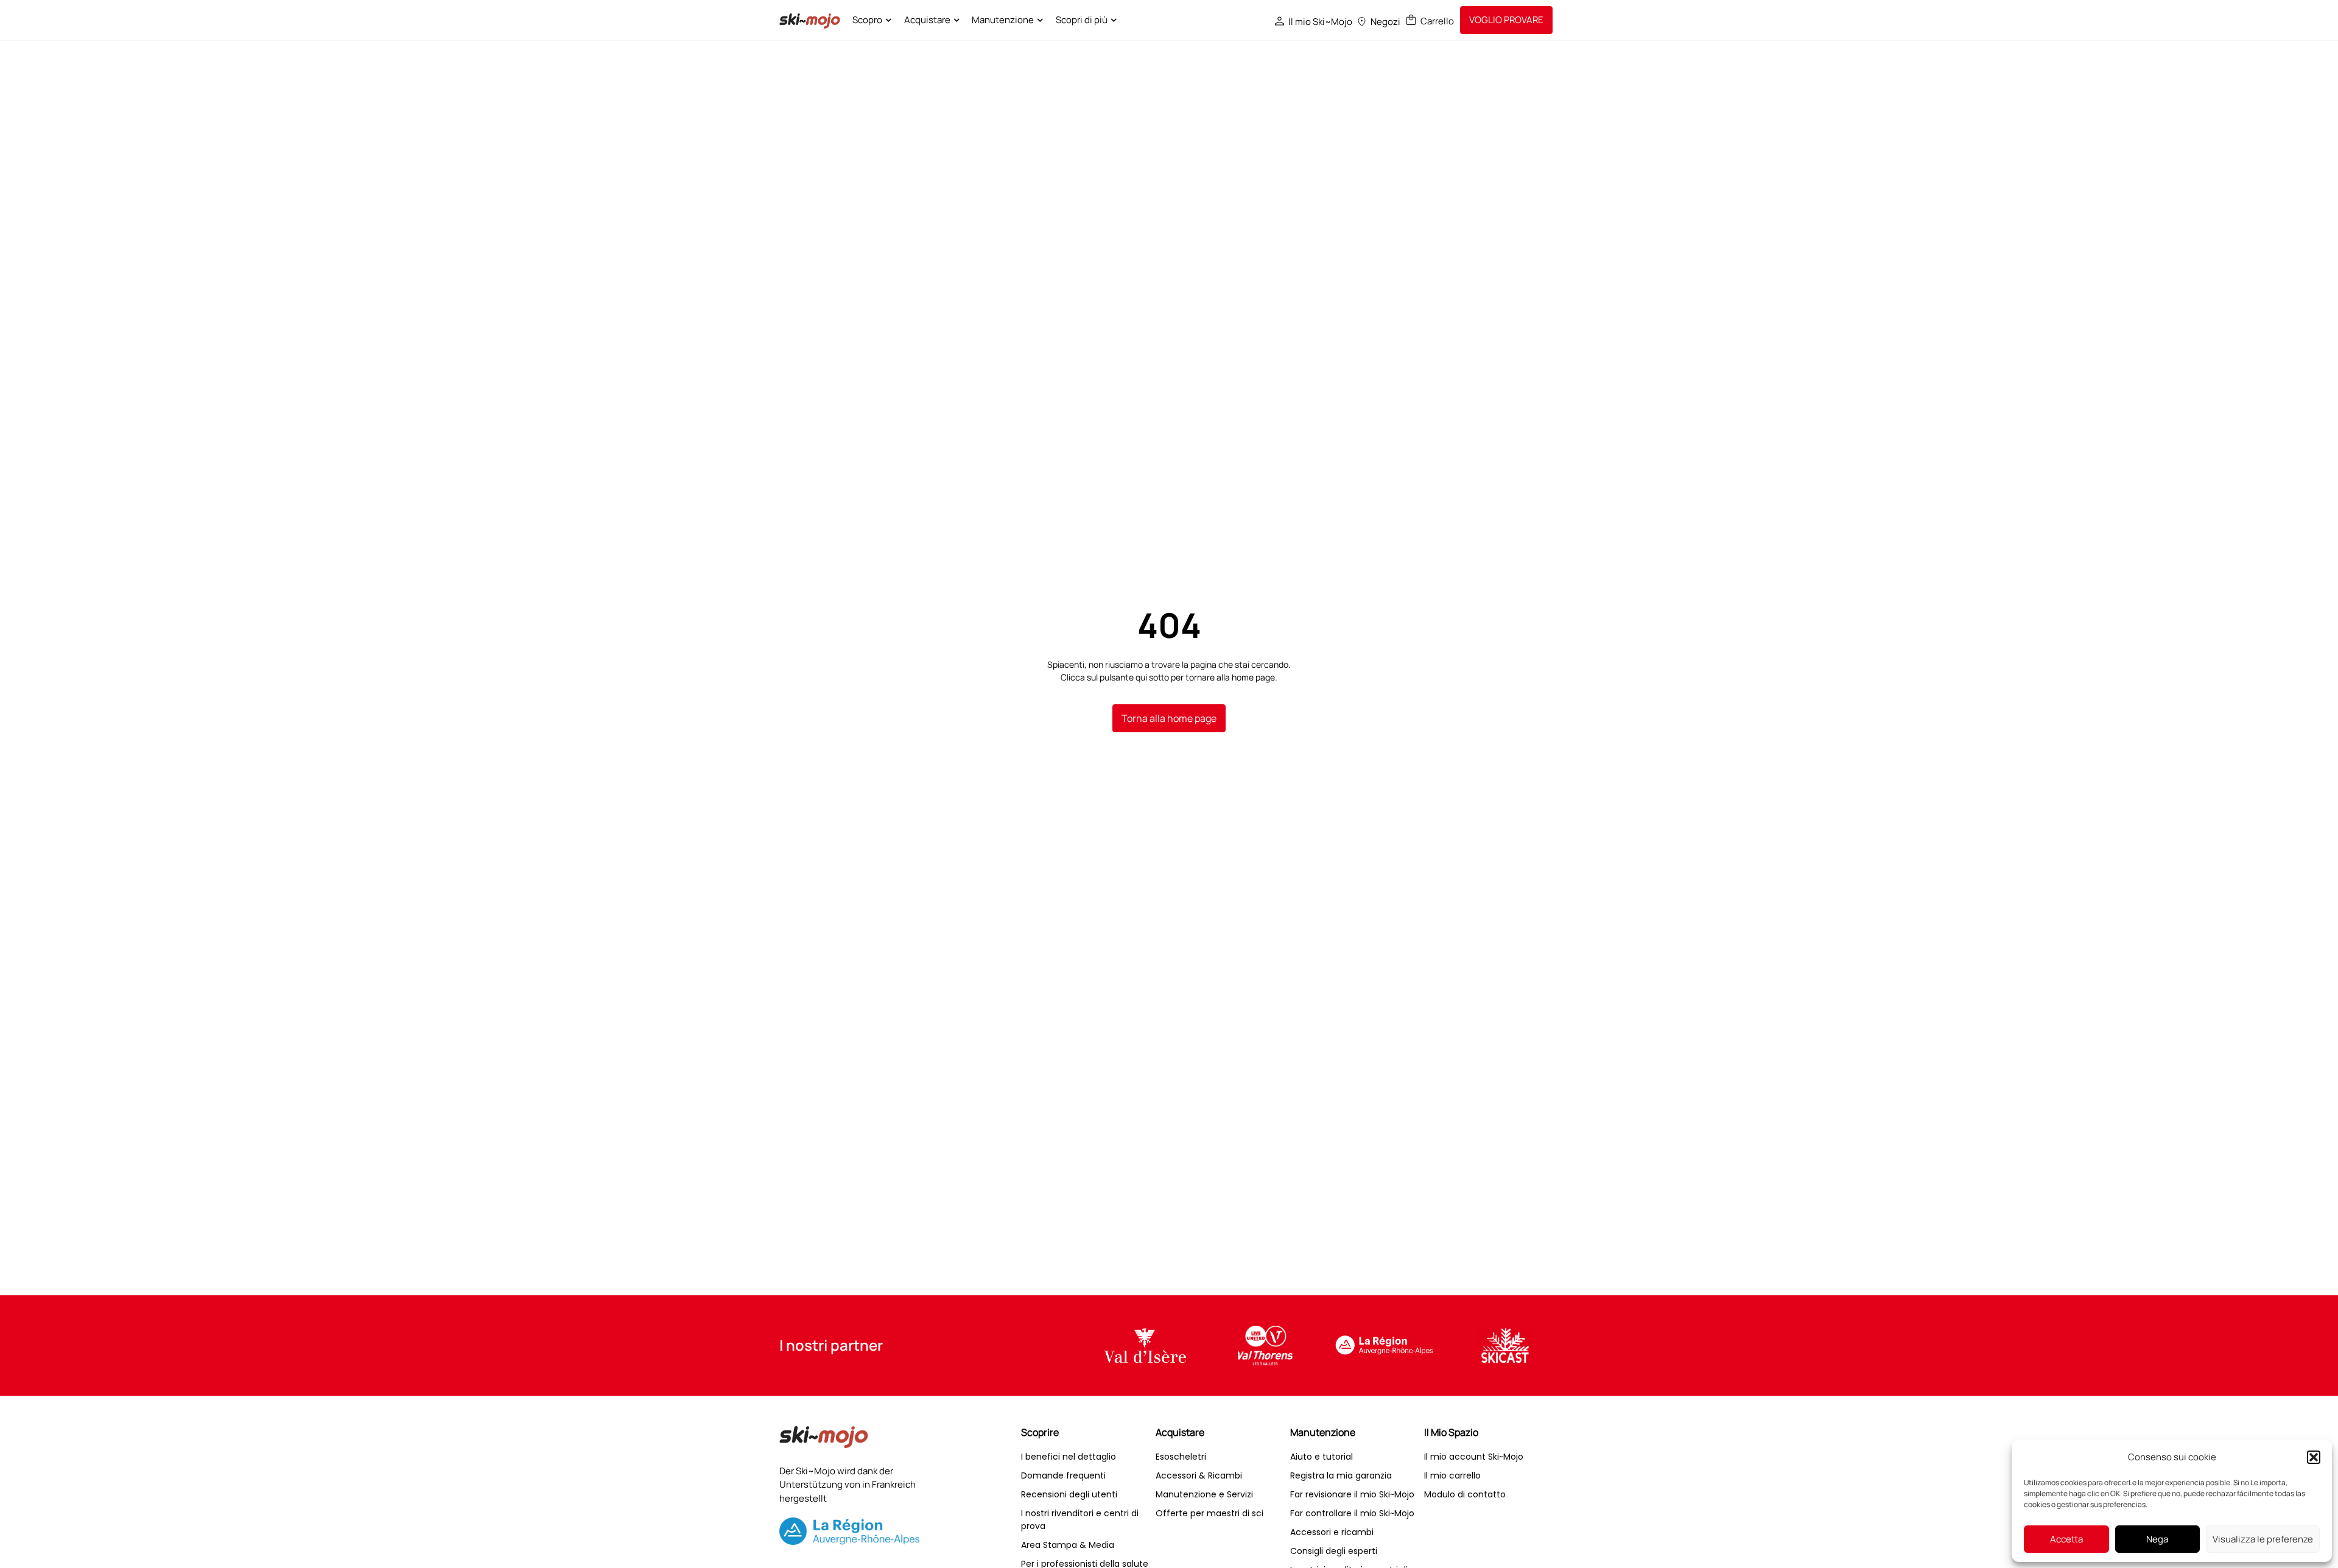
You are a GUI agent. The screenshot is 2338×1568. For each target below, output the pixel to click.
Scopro (867, 20)
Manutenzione (1003, 20)
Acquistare (927, 20)
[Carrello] (1411, 20)
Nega (2157, 1539)
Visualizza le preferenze (2263, 1539)
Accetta (2066, 1539)
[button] (2314, 1457)
